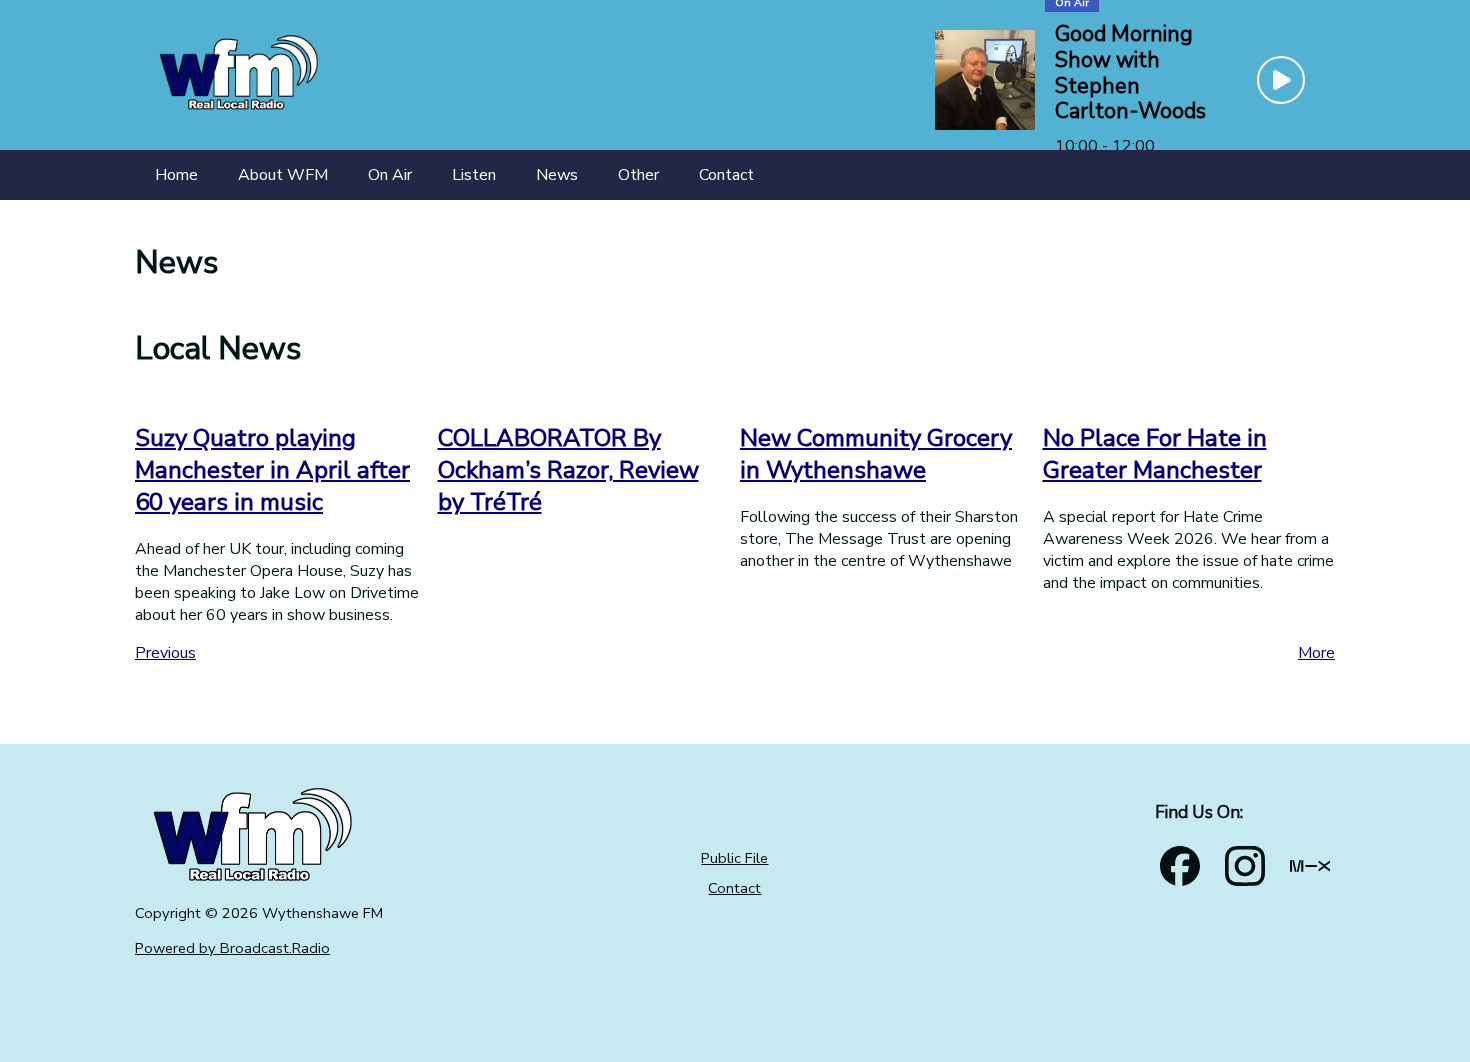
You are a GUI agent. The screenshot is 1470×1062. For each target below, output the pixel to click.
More (1316, 653)
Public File (734, 858)
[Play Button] (1281, 80)
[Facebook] (1180, 866)
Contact (734, 888)
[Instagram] (1245, 866)
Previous (165, 653)
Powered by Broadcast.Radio (232, 948)
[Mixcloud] (1310, 866)
